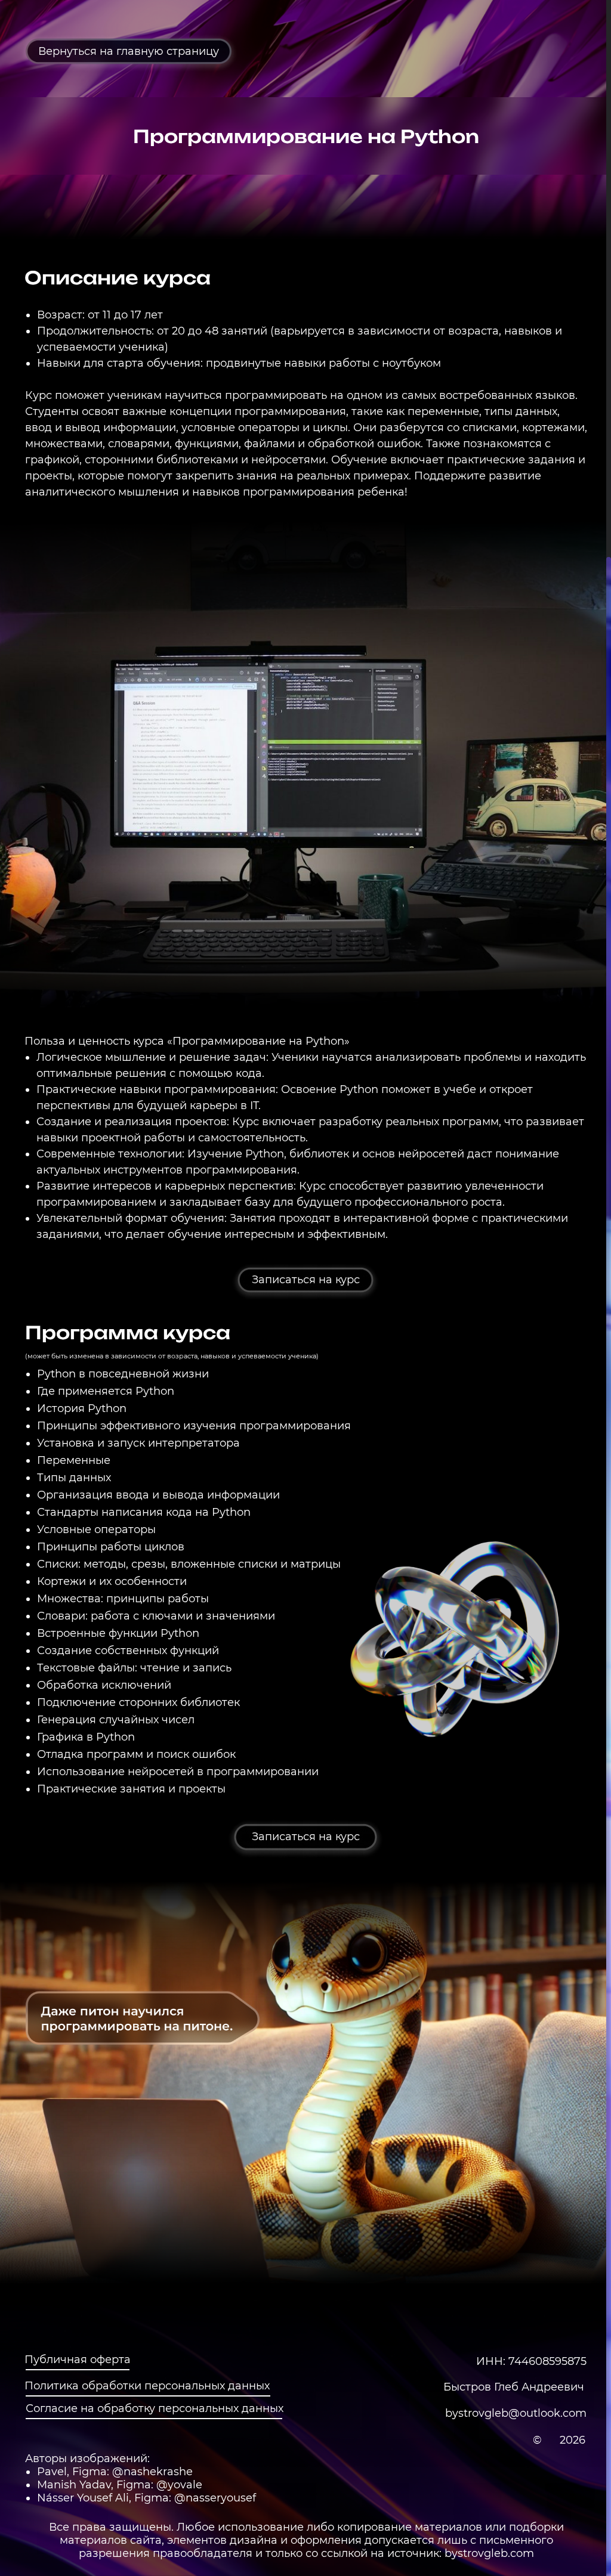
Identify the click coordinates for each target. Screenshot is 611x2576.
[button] (305, 1280)
